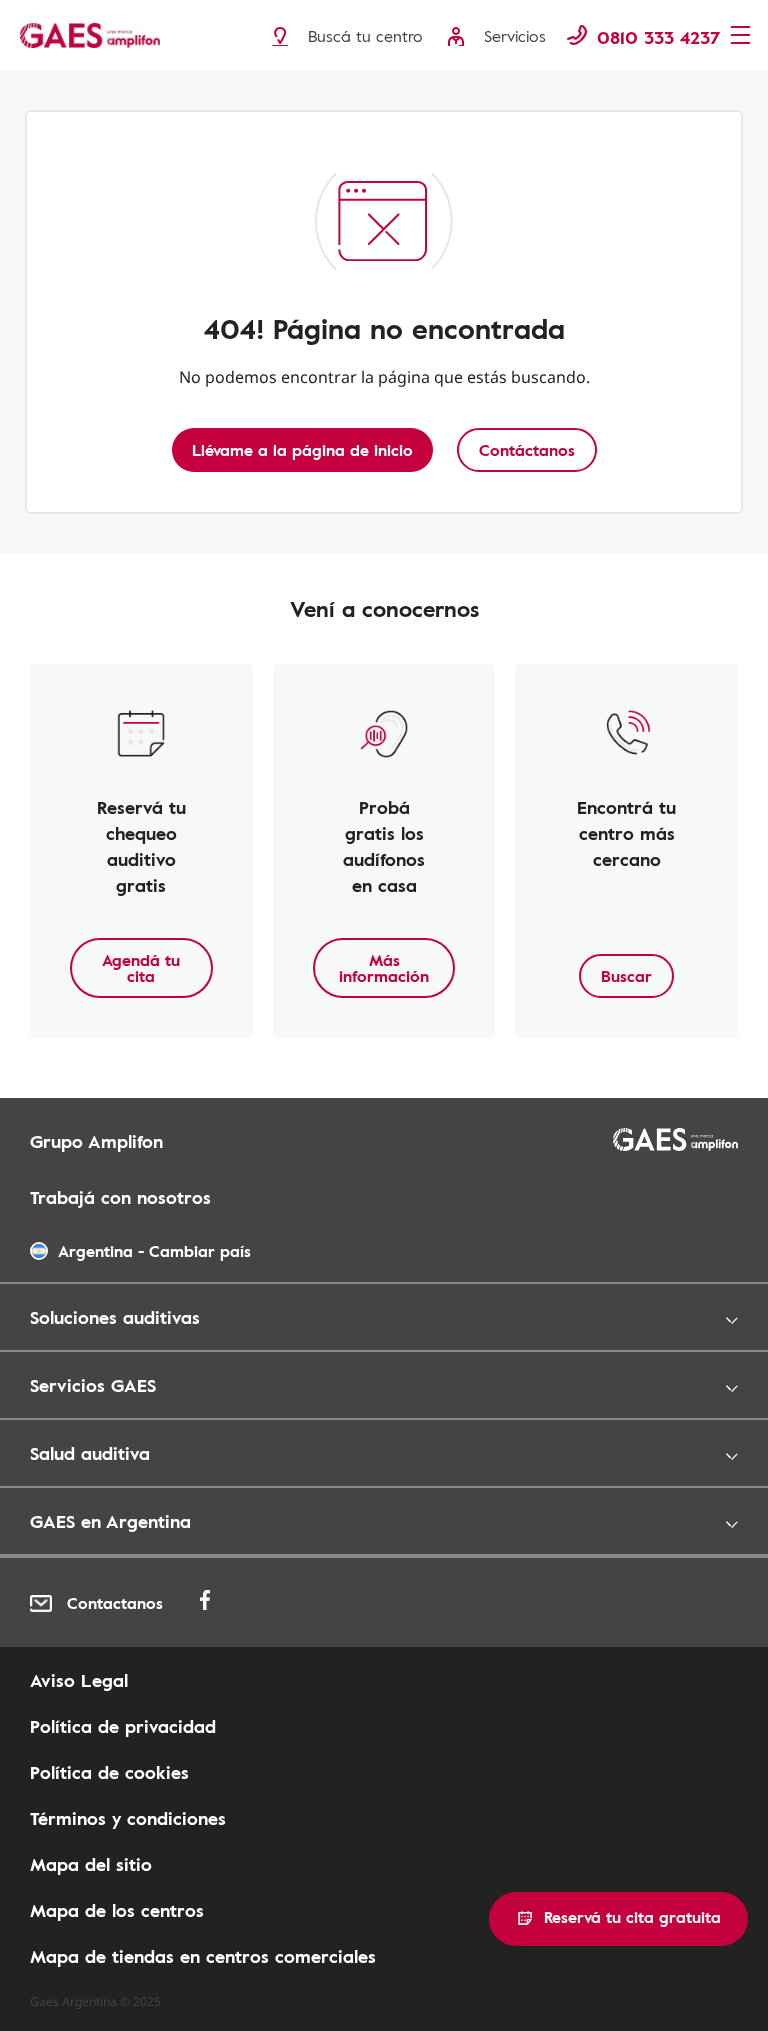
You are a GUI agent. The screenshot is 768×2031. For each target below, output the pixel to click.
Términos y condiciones (128, 1818)
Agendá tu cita (141, 968)
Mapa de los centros (117, 1910)
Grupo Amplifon (96, 1141)
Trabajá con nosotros (120, 1197)
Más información (384, 968)
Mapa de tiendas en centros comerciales (203, 1956)
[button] (618, 1919)
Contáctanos (527, 450)
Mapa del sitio (91, 1864)
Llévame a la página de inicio (302, 450)
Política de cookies (109, 1772)
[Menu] (742, 37)
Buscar (626, 976)
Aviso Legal (79, 1680)
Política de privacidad (123, 1726)
